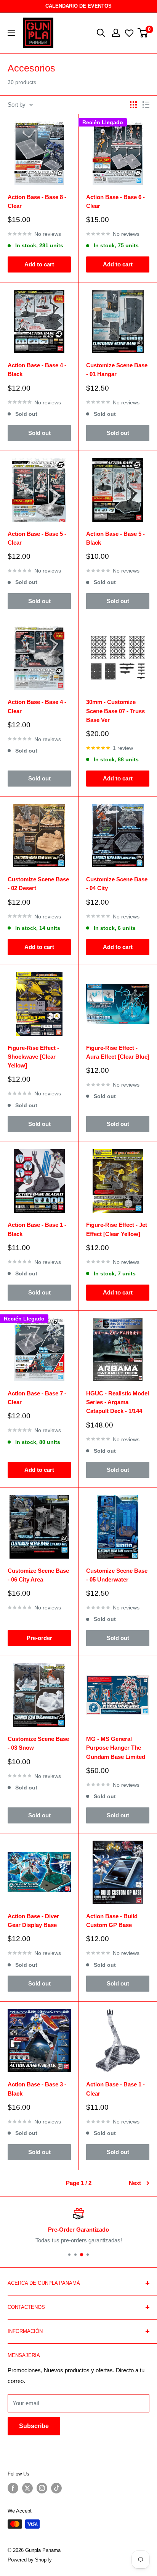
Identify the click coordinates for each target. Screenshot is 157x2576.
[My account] (116, 33)
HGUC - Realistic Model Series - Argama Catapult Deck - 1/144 (118, 1402)
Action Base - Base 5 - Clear (37, 538)
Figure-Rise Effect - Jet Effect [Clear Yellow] (117, 1229)
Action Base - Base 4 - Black (37, 370)
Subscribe (34, 2426)
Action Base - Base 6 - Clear (115, 201)
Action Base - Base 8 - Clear (37, 201)
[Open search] (101, 33)
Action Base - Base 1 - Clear (115, 2089)
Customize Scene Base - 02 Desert (38, 884)
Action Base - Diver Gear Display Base (33, 1921)
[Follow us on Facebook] (13, 2488)
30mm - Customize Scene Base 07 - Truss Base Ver (115, 711)
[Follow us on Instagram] (42, 2488)
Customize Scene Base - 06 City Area (38, 1575)
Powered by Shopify (30, 2560)
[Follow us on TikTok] (56, 2488)
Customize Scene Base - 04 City (117, 884)
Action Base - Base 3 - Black (37, 2089)
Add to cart (39, 264)
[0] (143, 33)
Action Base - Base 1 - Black (37, 1229)
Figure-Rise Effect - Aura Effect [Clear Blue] (118, 1052)
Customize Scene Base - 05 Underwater (117, 1575)
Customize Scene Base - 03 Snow (38, 1743)
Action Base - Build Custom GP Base (112, 1921)
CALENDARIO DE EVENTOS (78, 6)
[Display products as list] (146, 105)
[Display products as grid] (133, 105)
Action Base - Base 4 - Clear (37, 706)
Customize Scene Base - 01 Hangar (117, 370)
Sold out (39, 433)
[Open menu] (11, 33)
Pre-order (39, 1638)
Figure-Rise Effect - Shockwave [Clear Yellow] (33, 1057)
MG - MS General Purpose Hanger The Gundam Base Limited (116, 1748)
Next (135, 2183)
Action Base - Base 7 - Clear (37, 1398)
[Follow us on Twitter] (27, 2488)
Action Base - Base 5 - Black (115, 538)
